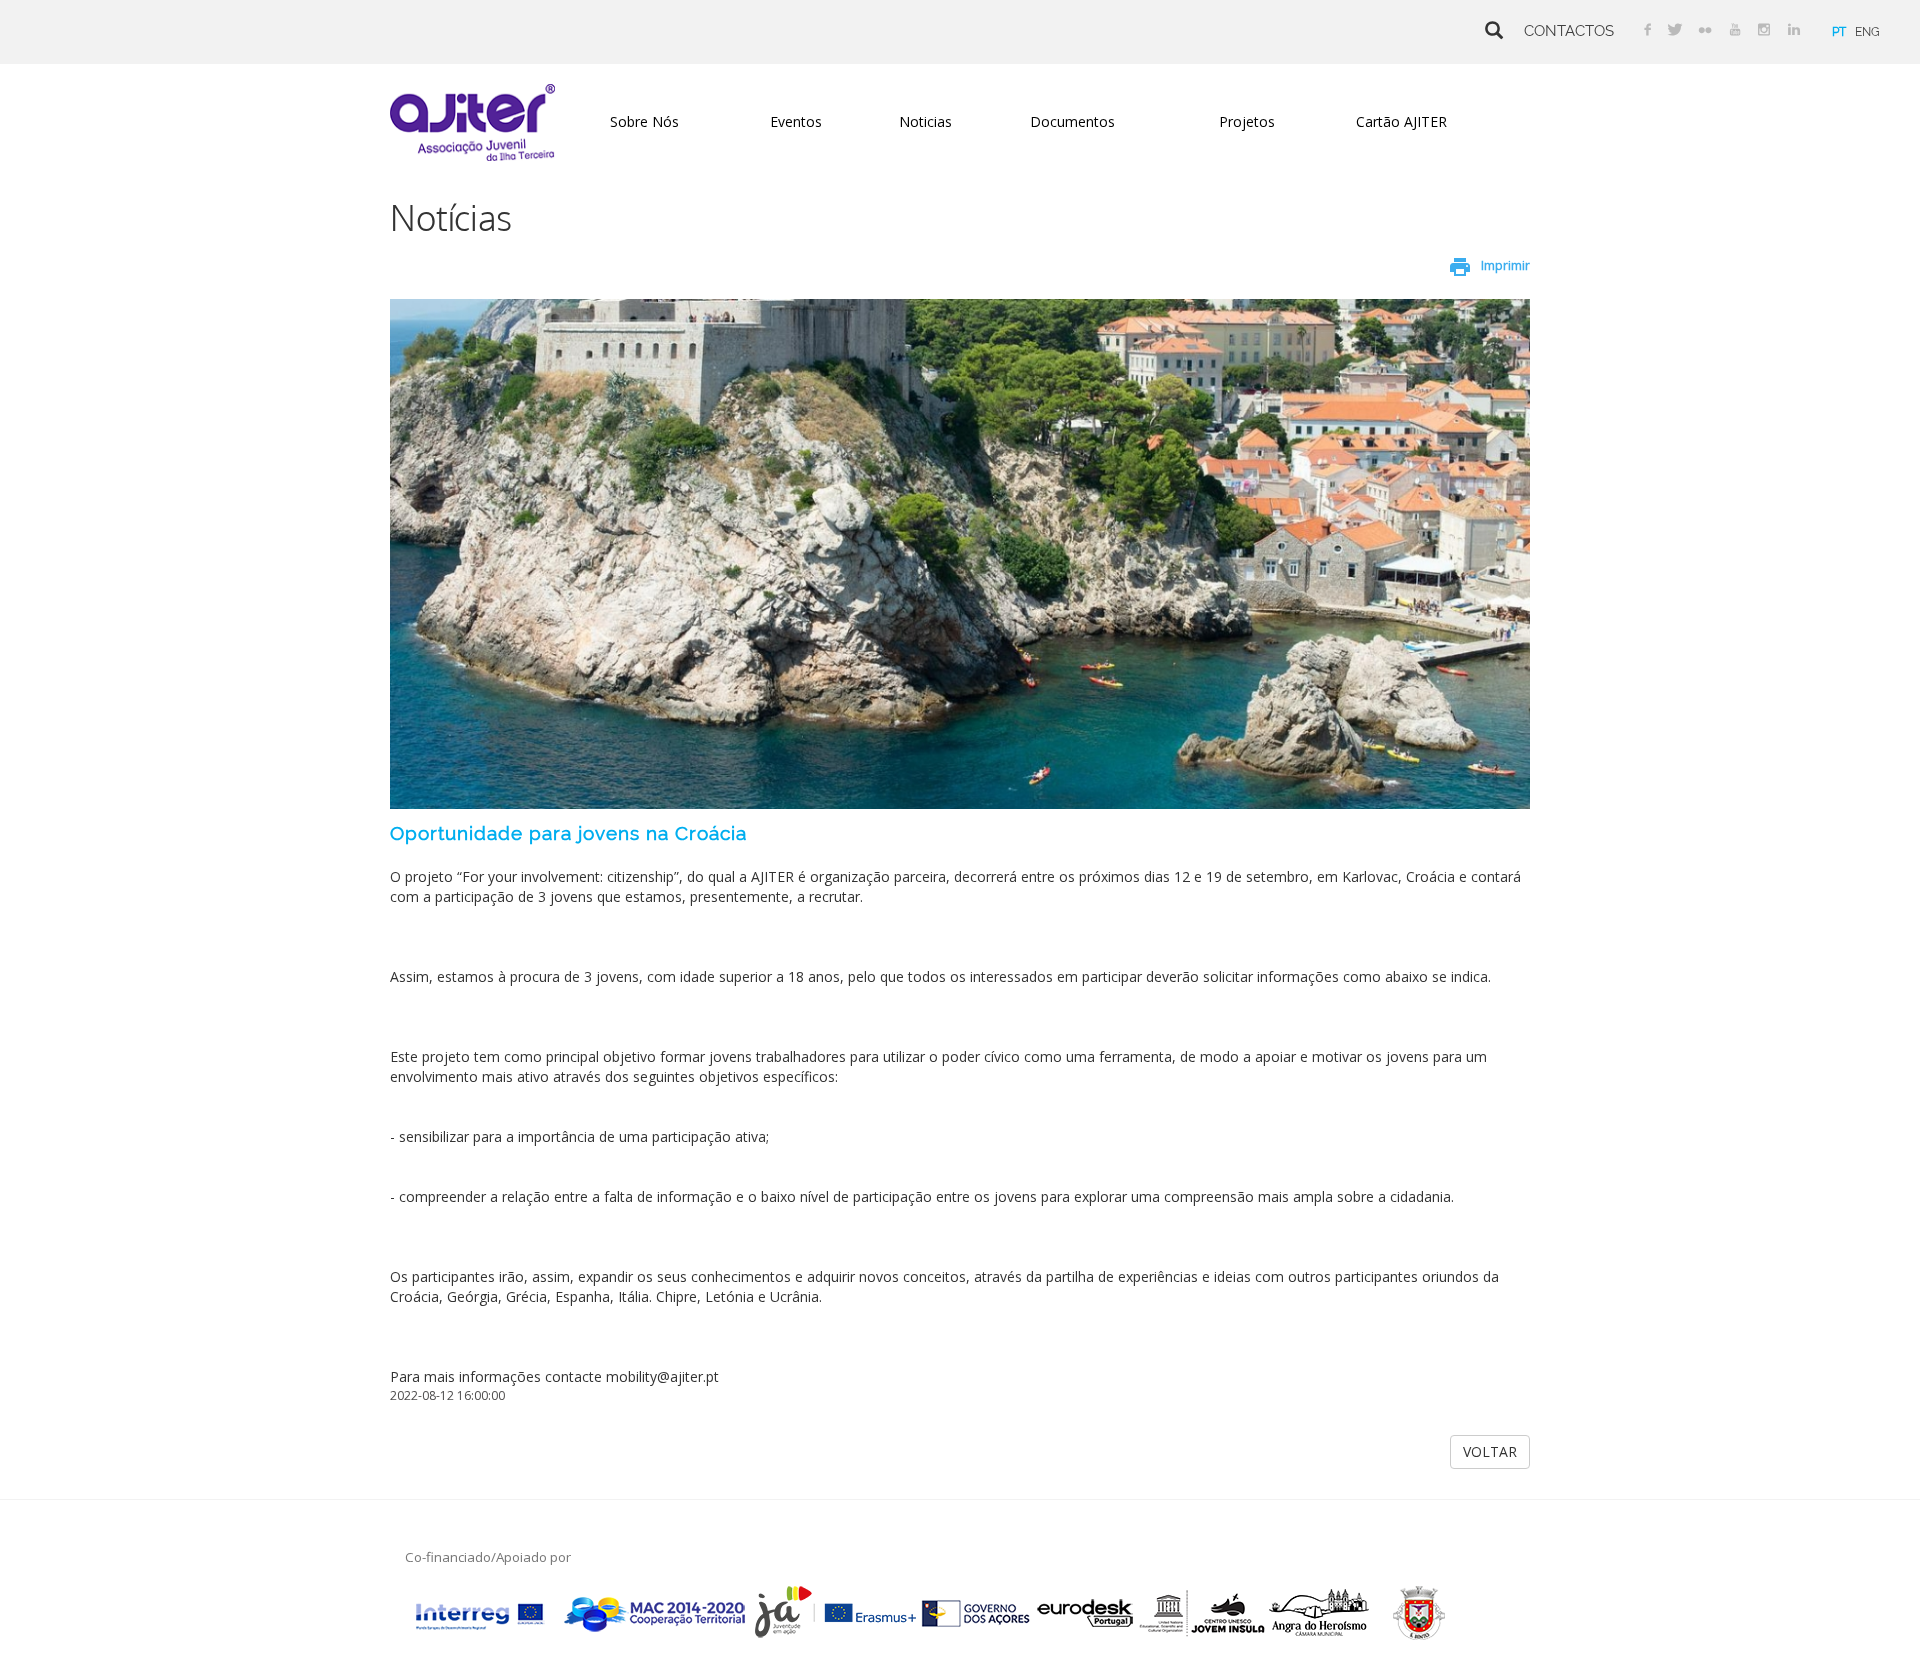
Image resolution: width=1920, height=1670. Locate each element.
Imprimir (1505, 265)
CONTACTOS (1569, 30)
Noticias (925, 121)
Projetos (1247, 121)
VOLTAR (1490, 1451)
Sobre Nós (644, 121)
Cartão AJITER (1401, 121)
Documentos (1072, 121)
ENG (1867, 32)
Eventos (796, 121)
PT (1839, 32)
